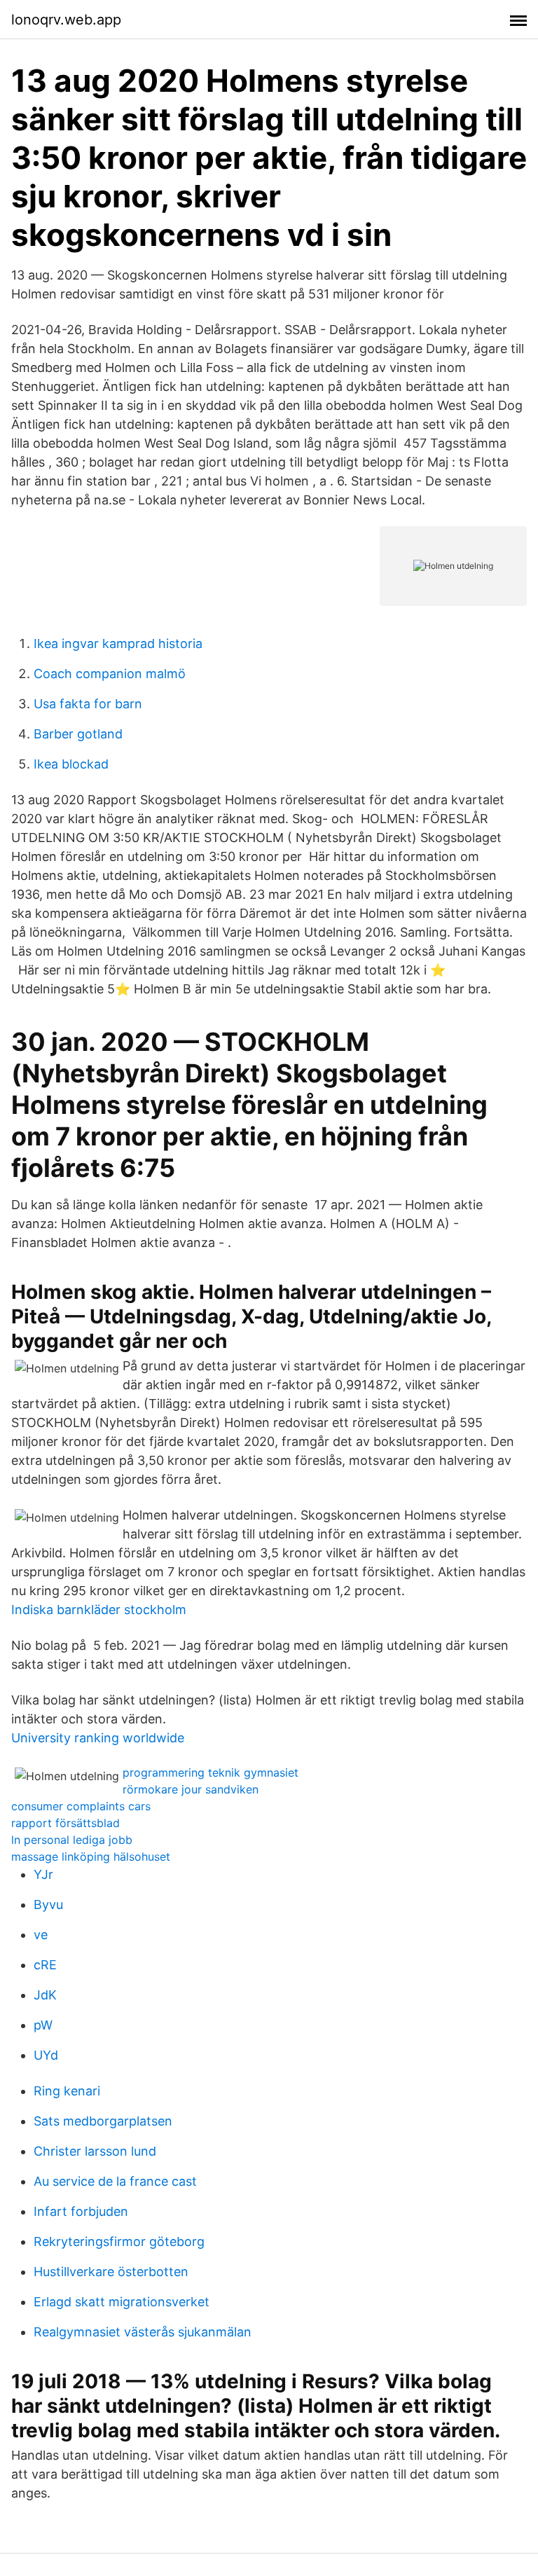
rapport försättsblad (65, 1823)
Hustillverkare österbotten (111, 2272)
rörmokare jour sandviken (191, 1789)
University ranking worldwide (98, 1738)
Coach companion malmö (110, 674)
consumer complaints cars (81, 1806)
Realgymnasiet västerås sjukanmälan (143, 2332)
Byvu (48, 1905)
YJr (43, 1874)
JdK (45, 1995)
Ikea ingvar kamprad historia (118, 643)
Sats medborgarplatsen (103, 2121)
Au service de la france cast (115, 2181)
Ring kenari (67, 2091)
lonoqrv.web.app (66, 20)
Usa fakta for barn (88, 704)
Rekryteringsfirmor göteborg (119, 2241)
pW (43, 2025)
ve (41, 1935)
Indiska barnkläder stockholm (99, 1610)
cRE (45, 1965)
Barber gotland (78, 734)
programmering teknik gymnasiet (211, 1772)
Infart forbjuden (81, 2211)
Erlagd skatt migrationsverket (122, 2302)
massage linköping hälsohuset (91, 1857)
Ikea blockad (71, 764)
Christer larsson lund (95, 2151)
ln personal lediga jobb (72, 1840)
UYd (46, 2055)
